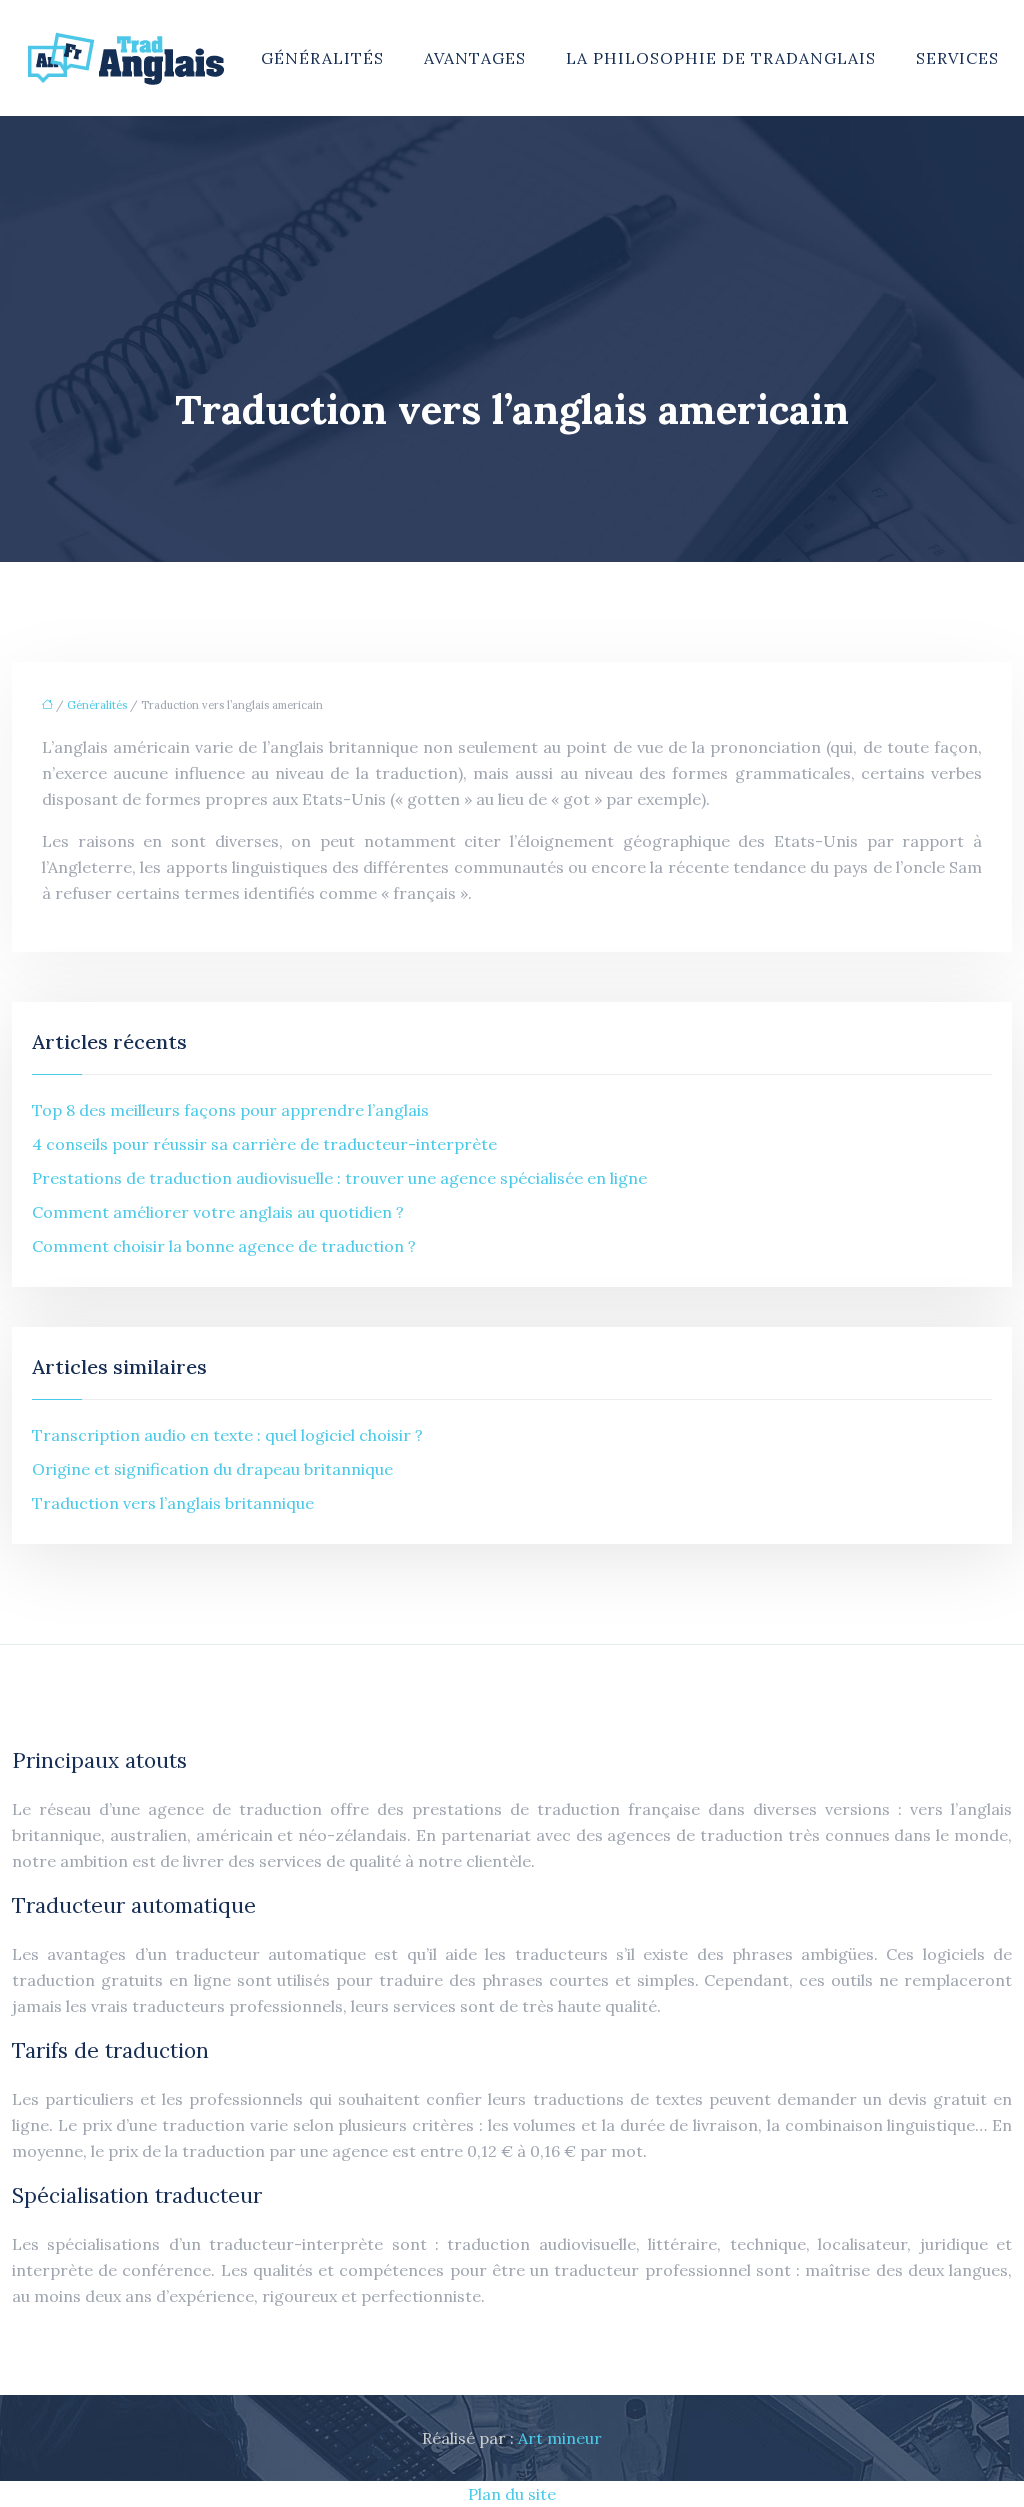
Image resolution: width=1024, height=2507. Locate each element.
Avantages (475, 58)
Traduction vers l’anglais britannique (173, 1503)
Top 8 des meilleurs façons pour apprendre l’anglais (230, 1110)
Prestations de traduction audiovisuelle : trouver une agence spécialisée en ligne (339, 1178)
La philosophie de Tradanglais (721, 58)
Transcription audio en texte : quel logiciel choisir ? (227, 1435)
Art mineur (560, 2438)
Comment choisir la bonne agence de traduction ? (224, 1246)
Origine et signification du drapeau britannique (212, 1469)
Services (957, 58)
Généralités (322, 58)
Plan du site (512, 2494)
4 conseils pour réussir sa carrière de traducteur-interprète (264, 1144)
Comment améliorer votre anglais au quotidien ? (218, 1212)
